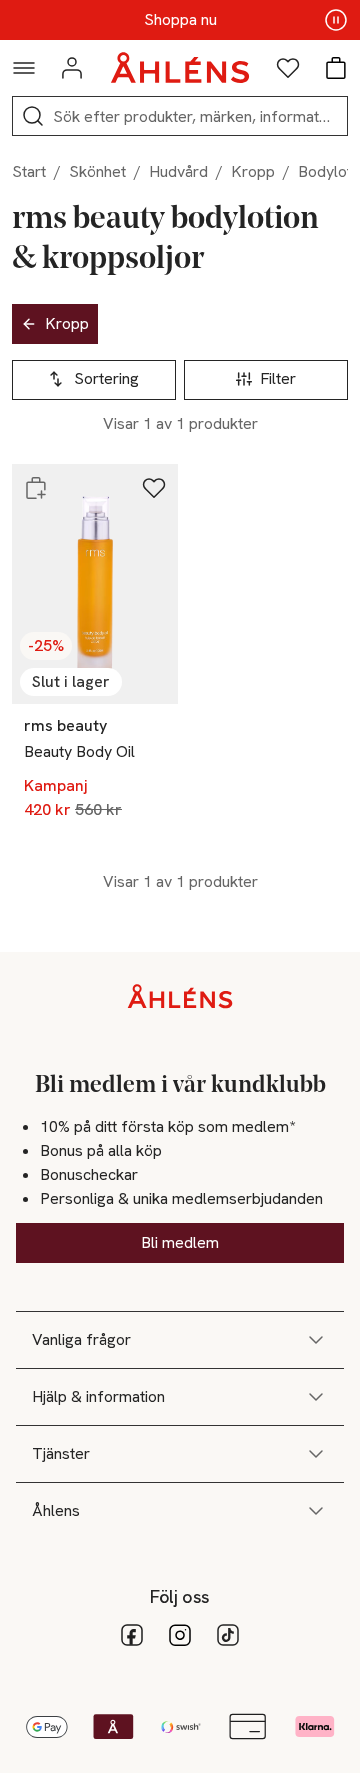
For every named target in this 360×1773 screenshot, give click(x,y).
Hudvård (178, 171)
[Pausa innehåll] (336, 20)
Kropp (253, 171)
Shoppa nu (180, 20)
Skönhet (97, 171)
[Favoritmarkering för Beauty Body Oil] (154, 488)
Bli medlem (180, 1242)
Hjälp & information (98, 1396)
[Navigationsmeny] (24, 68)
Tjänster (61, 1453)
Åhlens (56, 1510)
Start (29, 171)
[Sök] (33, 116)
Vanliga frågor (81, 1339)
